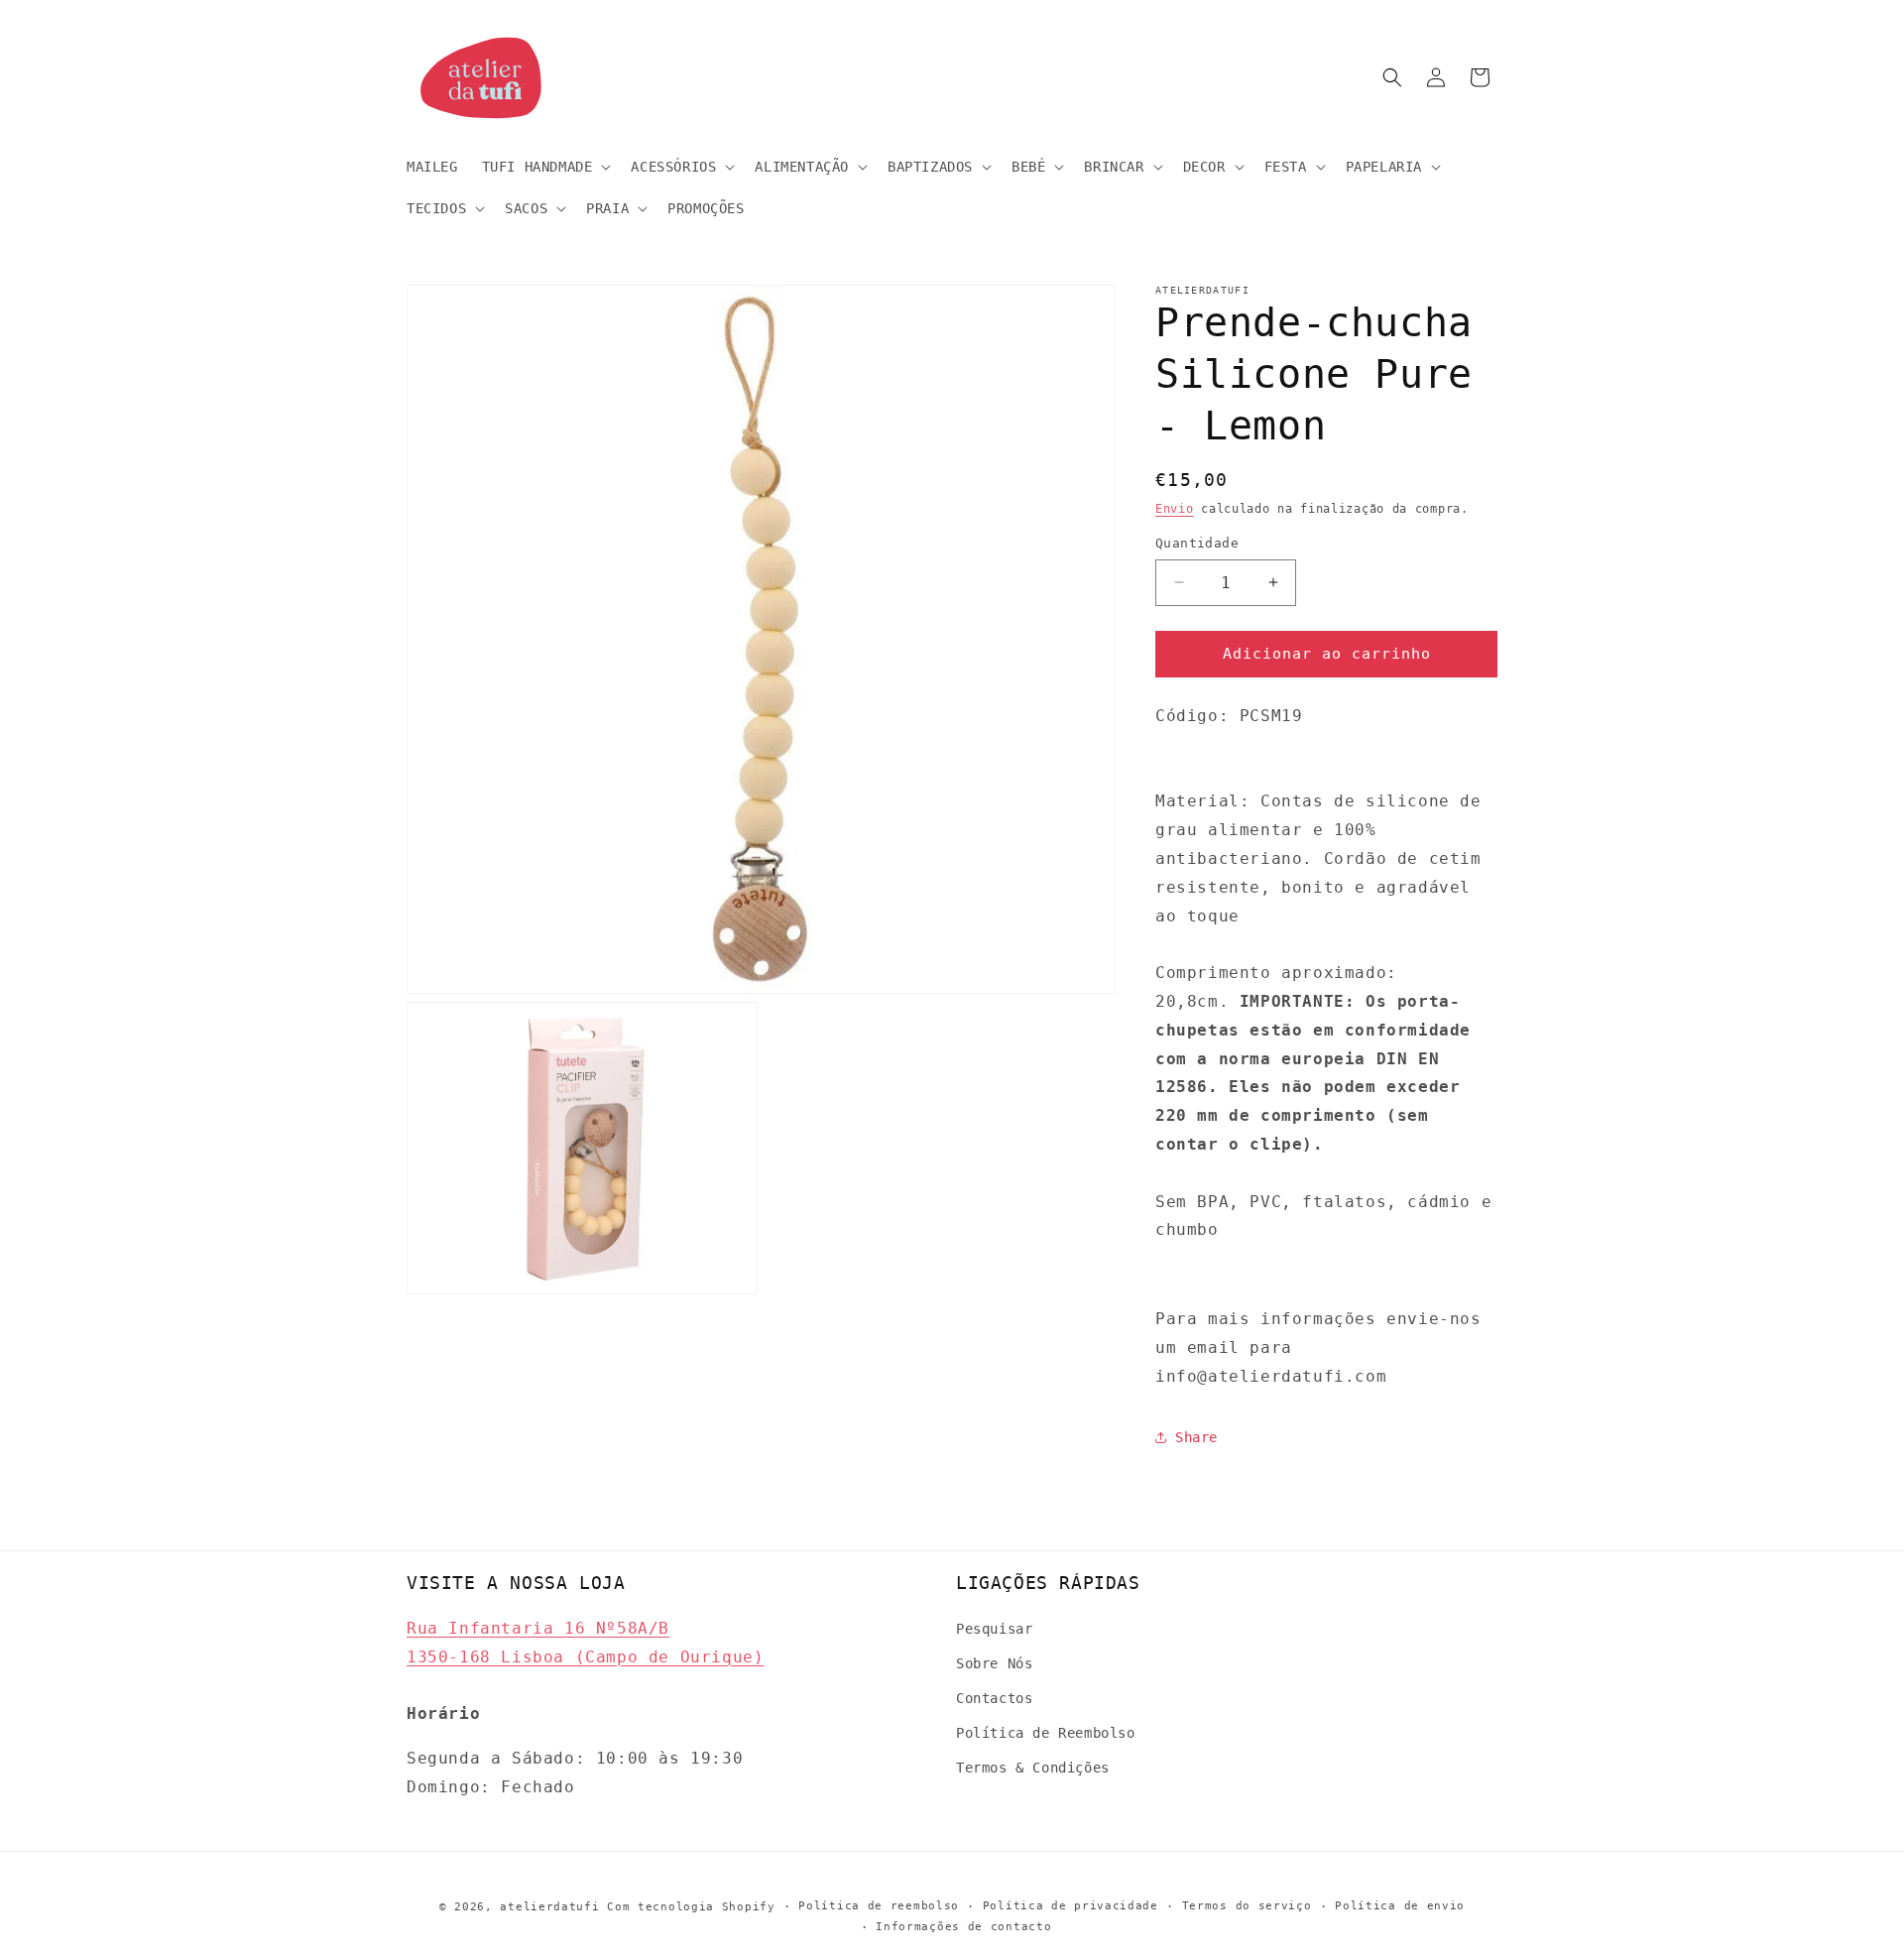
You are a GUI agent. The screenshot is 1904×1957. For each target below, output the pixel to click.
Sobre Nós (994, 1662)
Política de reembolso (879, 1906)
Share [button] (1196, 1437)
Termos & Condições (1033, 1768)
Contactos (994, 1698)
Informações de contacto (963, 1926)
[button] (545, 167)
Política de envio (1400, 1906)
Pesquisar (994, 1628)
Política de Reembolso (1046, 1733)
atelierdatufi (549, 1907)
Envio (1175, 509)
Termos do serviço (1247, 1906)
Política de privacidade (1071, 1906)
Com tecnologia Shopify (691, 1907)
